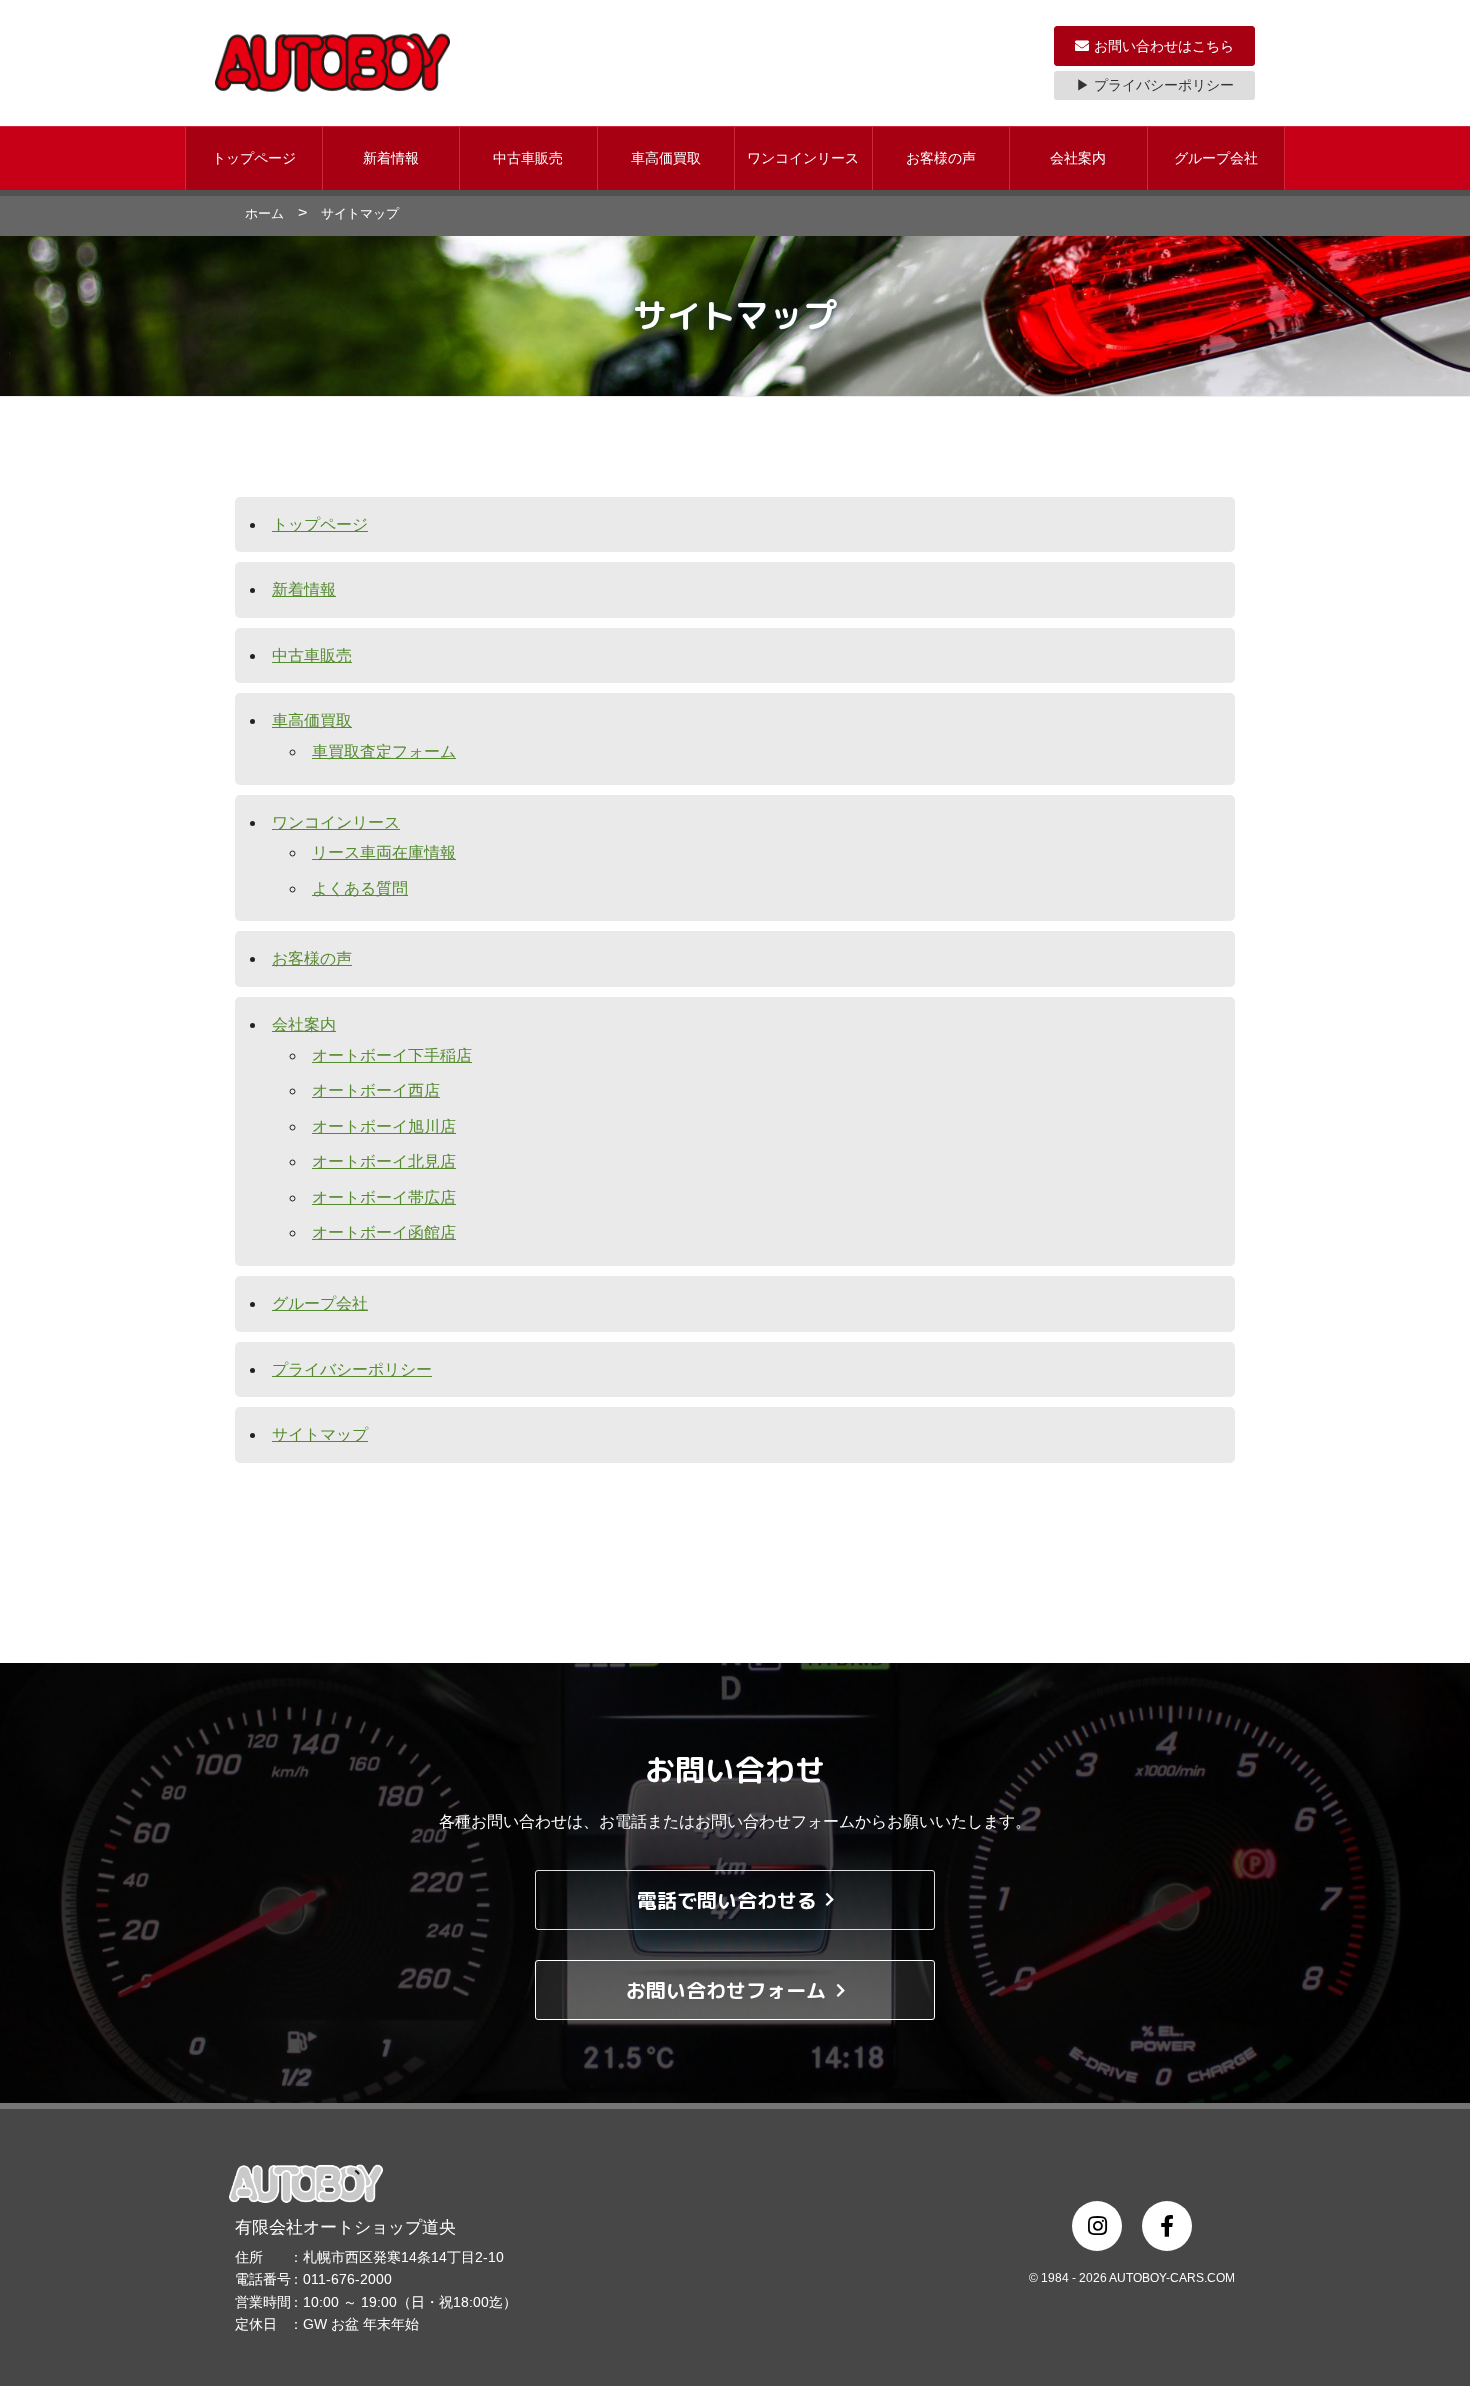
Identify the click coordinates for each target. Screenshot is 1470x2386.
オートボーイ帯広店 (384, 1197)
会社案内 (1078, 158)
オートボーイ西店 (376, 1090)
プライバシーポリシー (352, 1369)
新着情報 (391, 158)
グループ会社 (1216, 158)
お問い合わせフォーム (726, 1990)
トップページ (254, 158)
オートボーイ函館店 (384, 1232)
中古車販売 (528, 158)
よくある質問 (360, 888)
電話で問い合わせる (727, 1900)
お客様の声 (941, 158)
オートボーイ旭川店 (384, 1126)
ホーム (264, 213)
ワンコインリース (803, 158)
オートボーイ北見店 (384, 1161)
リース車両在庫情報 (384, 852)
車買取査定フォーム (384, 751)
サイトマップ (320, 1434)
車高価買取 (666, 158)
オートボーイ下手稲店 (392, 1055)
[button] (254, 158)
